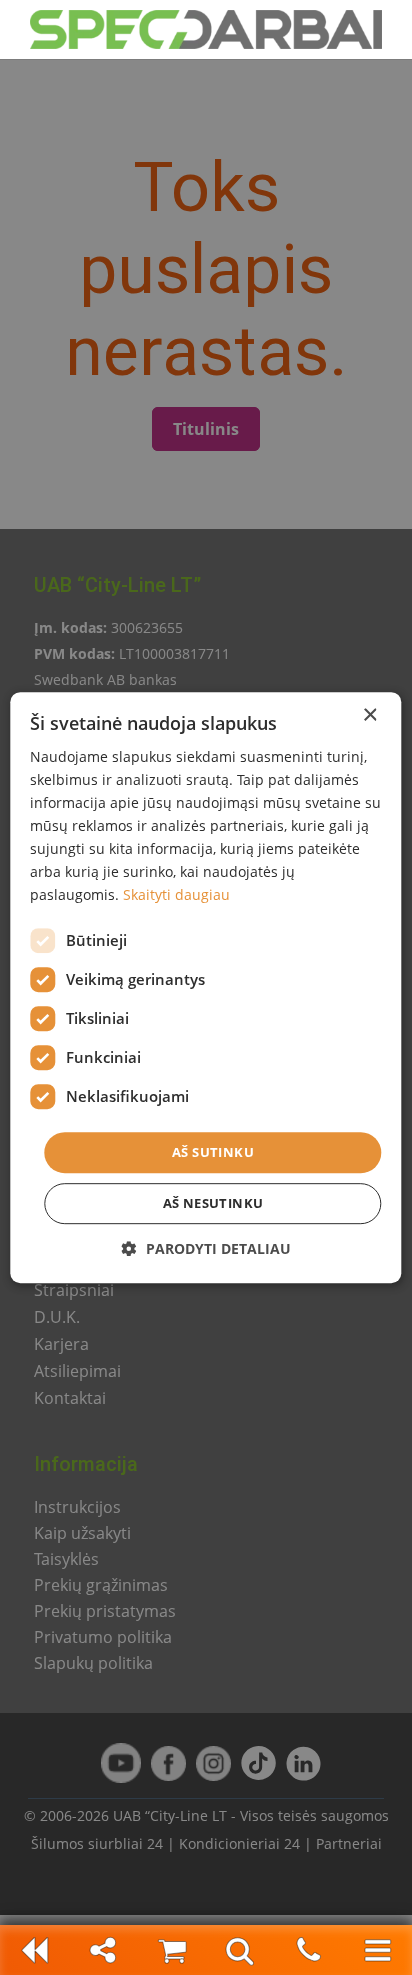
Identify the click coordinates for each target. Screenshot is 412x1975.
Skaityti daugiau (176, 895)
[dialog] (206, 987)
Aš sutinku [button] (213, 1152)
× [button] (369, 715)
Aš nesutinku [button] (213, 1203)
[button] (206, 1248)
